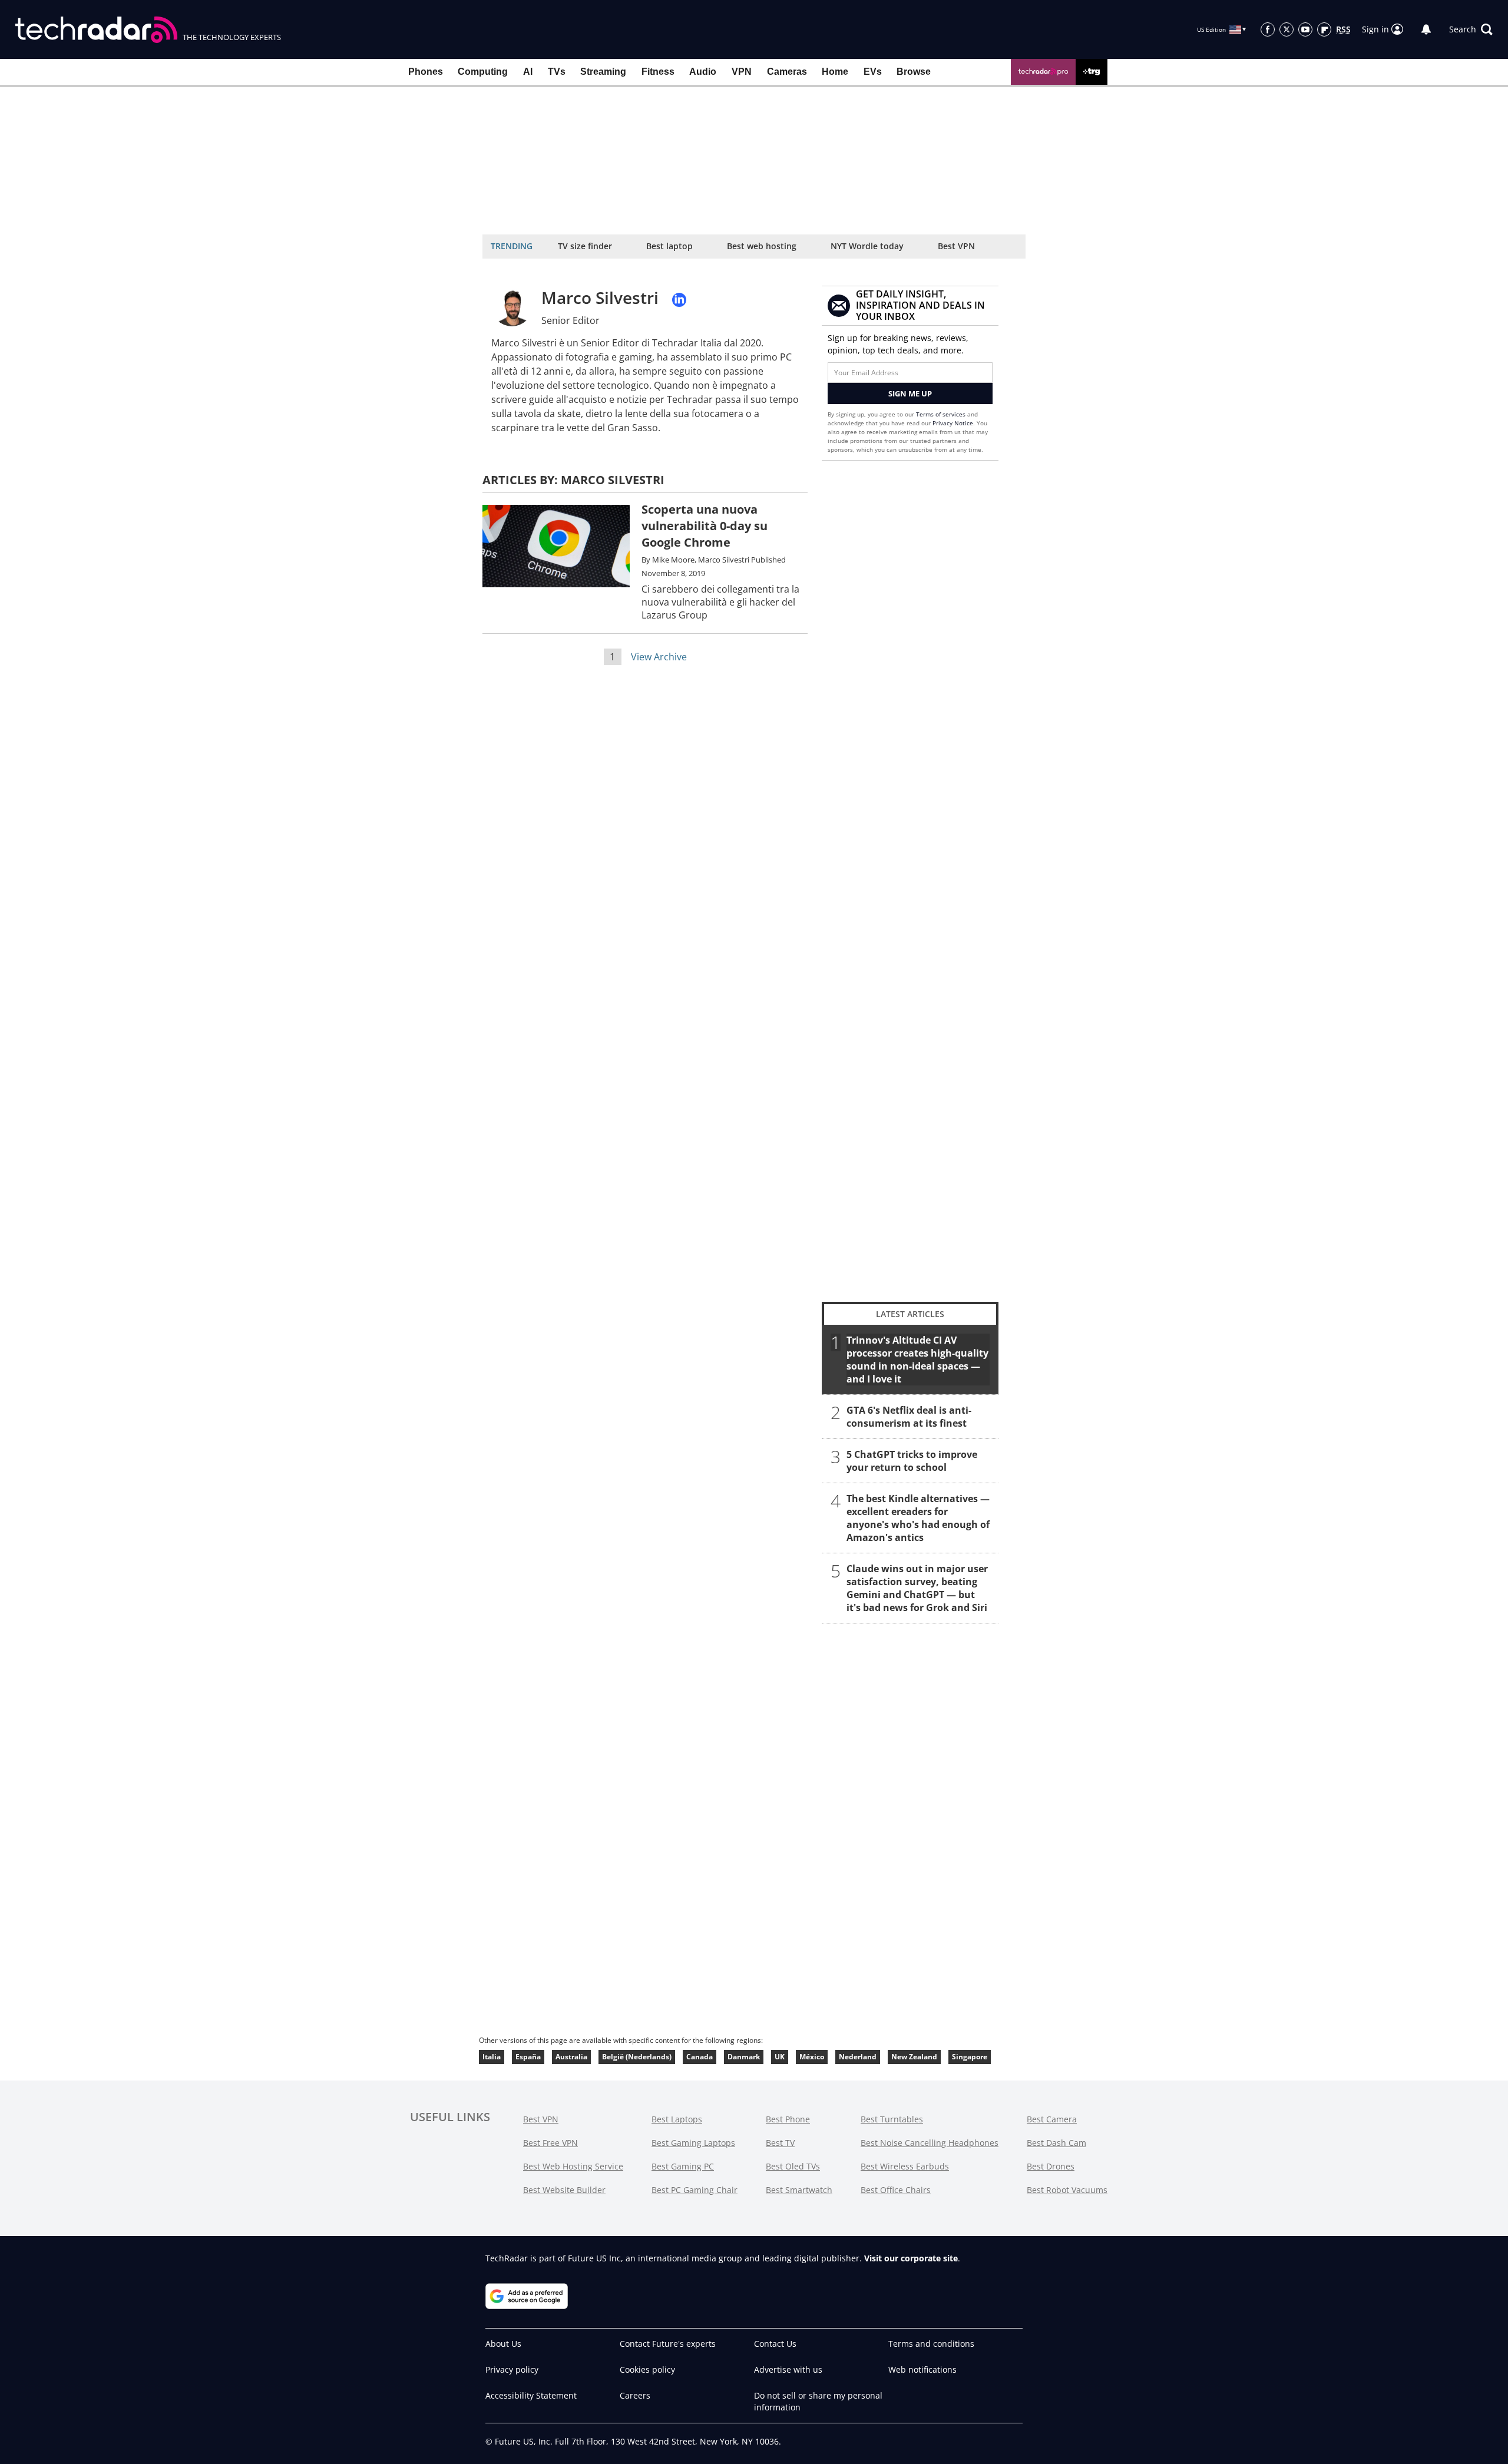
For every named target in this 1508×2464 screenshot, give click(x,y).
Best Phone (788, 2119)
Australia (571, 2057)
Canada (700, 2057)
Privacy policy (512, 2369)
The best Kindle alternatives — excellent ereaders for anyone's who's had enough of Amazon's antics (918, 1518)
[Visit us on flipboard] (1324, 29)
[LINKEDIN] (679, 300)
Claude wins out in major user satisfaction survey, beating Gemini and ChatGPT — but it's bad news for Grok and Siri (917, 1588)
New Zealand (914, 2057)
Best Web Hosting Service (573, 2166)
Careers (635, 2395)
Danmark (744, 2057)
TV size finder (585, 246)
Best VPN (956, 246)
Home (835, 72)
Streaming (603, 72)
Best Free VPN (550, 2143)
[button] (1471, 29)
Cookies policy (647, 2369)
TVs (557, 72)
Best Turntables (892, 2119)
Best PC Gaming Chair (695, 2190)
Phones (426, 72)
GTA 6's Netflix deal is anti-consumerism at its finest (909, 1417)
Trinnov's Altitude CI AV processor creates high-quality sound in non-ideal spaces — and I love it (917, 1360)
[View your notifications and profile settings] (1426, 29)
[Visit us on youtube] (1305, 29)
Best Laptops (677, 2119)
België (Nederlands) (637, 2057)
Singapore (970, 2057)
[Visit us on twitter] (1287, 29)
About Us (503, 2344)
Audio (703, 72)
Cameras (787, 72)
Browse (914, 72)
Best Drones (1051, 2166)
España (528, 2057)
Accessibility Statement (531, 2395)
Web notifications (922, 2369)
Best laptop (669, 246)
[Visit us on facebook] (1268, 29)
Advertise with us (788, 2369)
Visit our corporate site (911, 2258)
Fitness (658, 72)
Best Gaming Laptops (693, 2143)
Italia (492, 2057)
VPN (742, 72)
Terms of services (942, 414)
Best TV (780, 2143)
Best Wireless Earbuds (905, 2166)
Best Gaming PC (683, 2166)
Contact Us (775, 2344)
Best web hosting (762, 246)
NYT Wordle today (867, 246)
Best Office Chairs (896, 2190)
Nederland (858, 2057)
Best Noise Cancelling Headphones (930, 2143)
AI (528, 72)
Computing (483, 72)
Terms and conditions (931, 2344)
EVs (873, 72)
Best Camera (1052, 2119)
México (812, 2057)
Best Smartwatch (799, 2190)
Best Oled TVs (793, 2166)
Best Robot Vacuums (1067, 2190)
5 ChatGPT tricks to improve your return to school (912, 1461)
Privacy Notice (953, 423)
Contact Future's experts (668, 2344)
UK (780, 2057)
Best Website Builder (564, 2190)
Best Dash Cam (1056, 2143)
